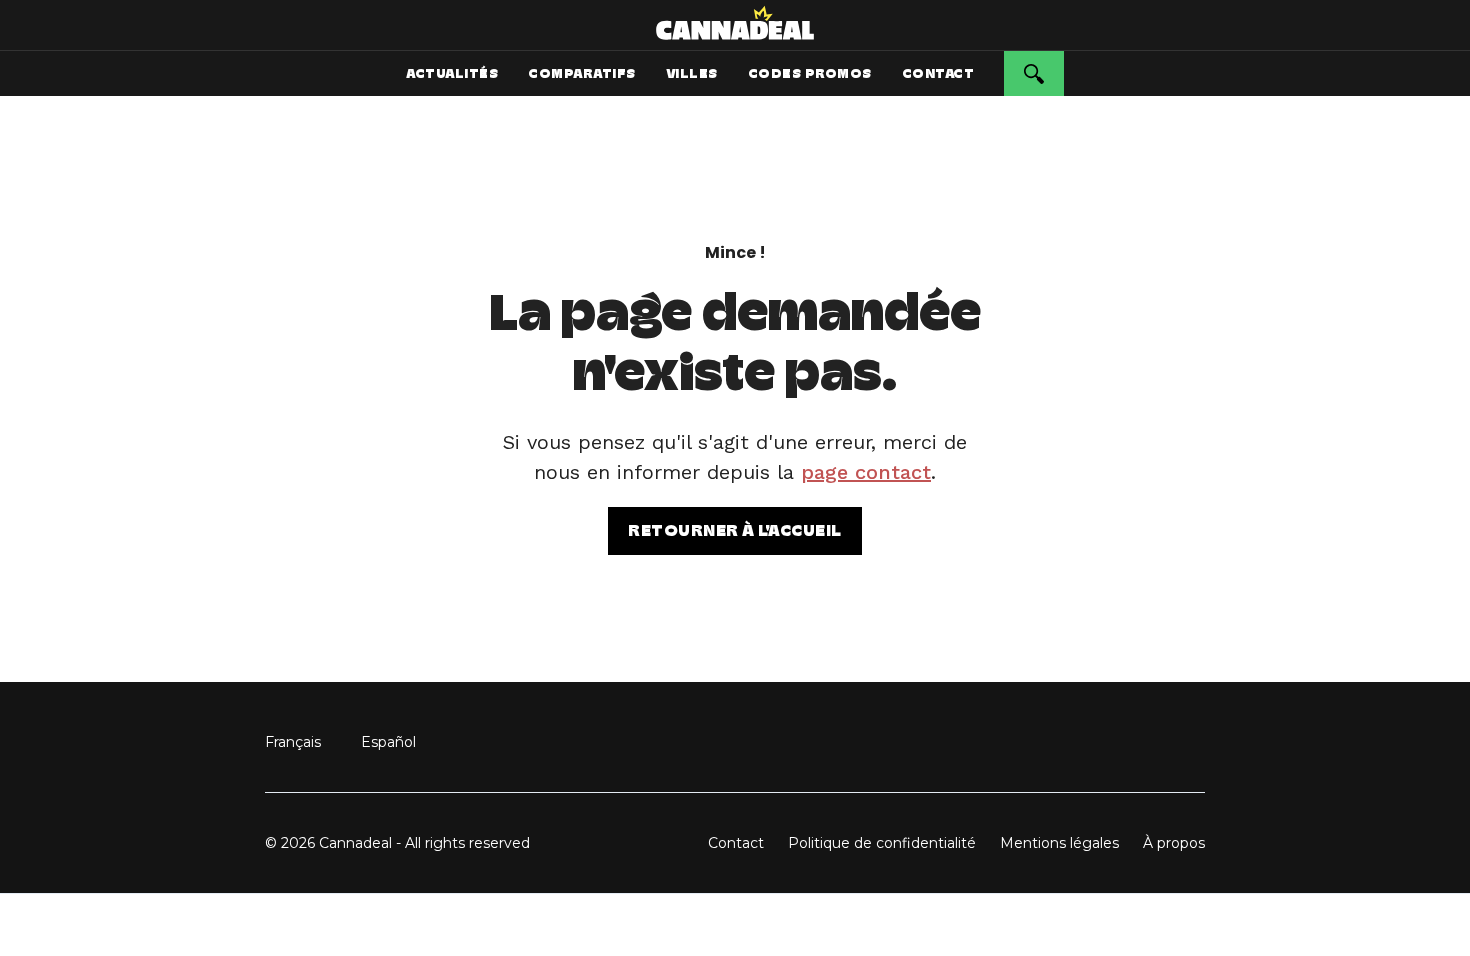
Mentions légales (1059, 843)
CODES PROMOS (810, 73)
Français (293, 742)
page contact (866, 472)
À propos (1174, 843)
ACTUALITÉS (452, 73)
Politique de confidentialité (882, 843)
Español (388, 742)
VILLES (692, 73)
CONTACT (938, 73)
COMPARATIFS (582, 73)
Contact (736, 843)
